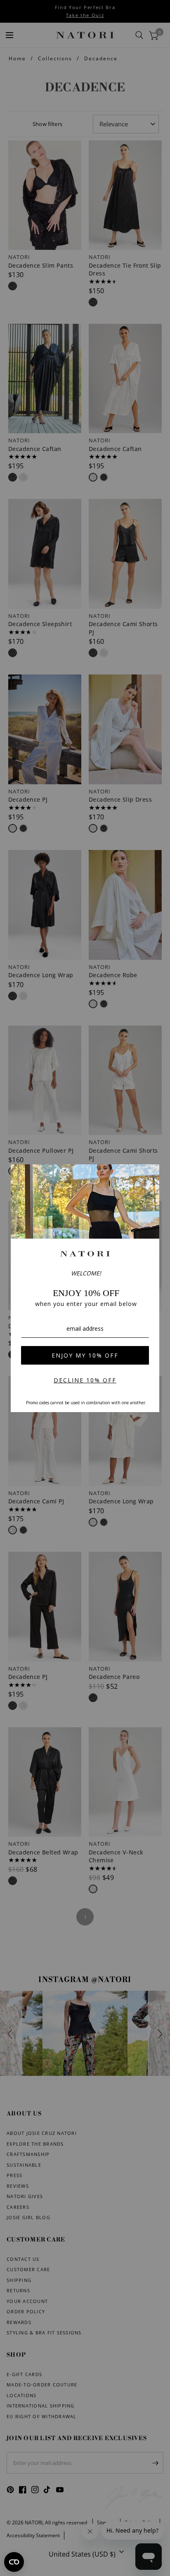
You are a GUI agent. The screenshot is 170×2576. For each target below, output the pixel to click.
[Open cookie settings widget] (14, 2562)
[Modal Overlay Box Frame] (85, 1288)
